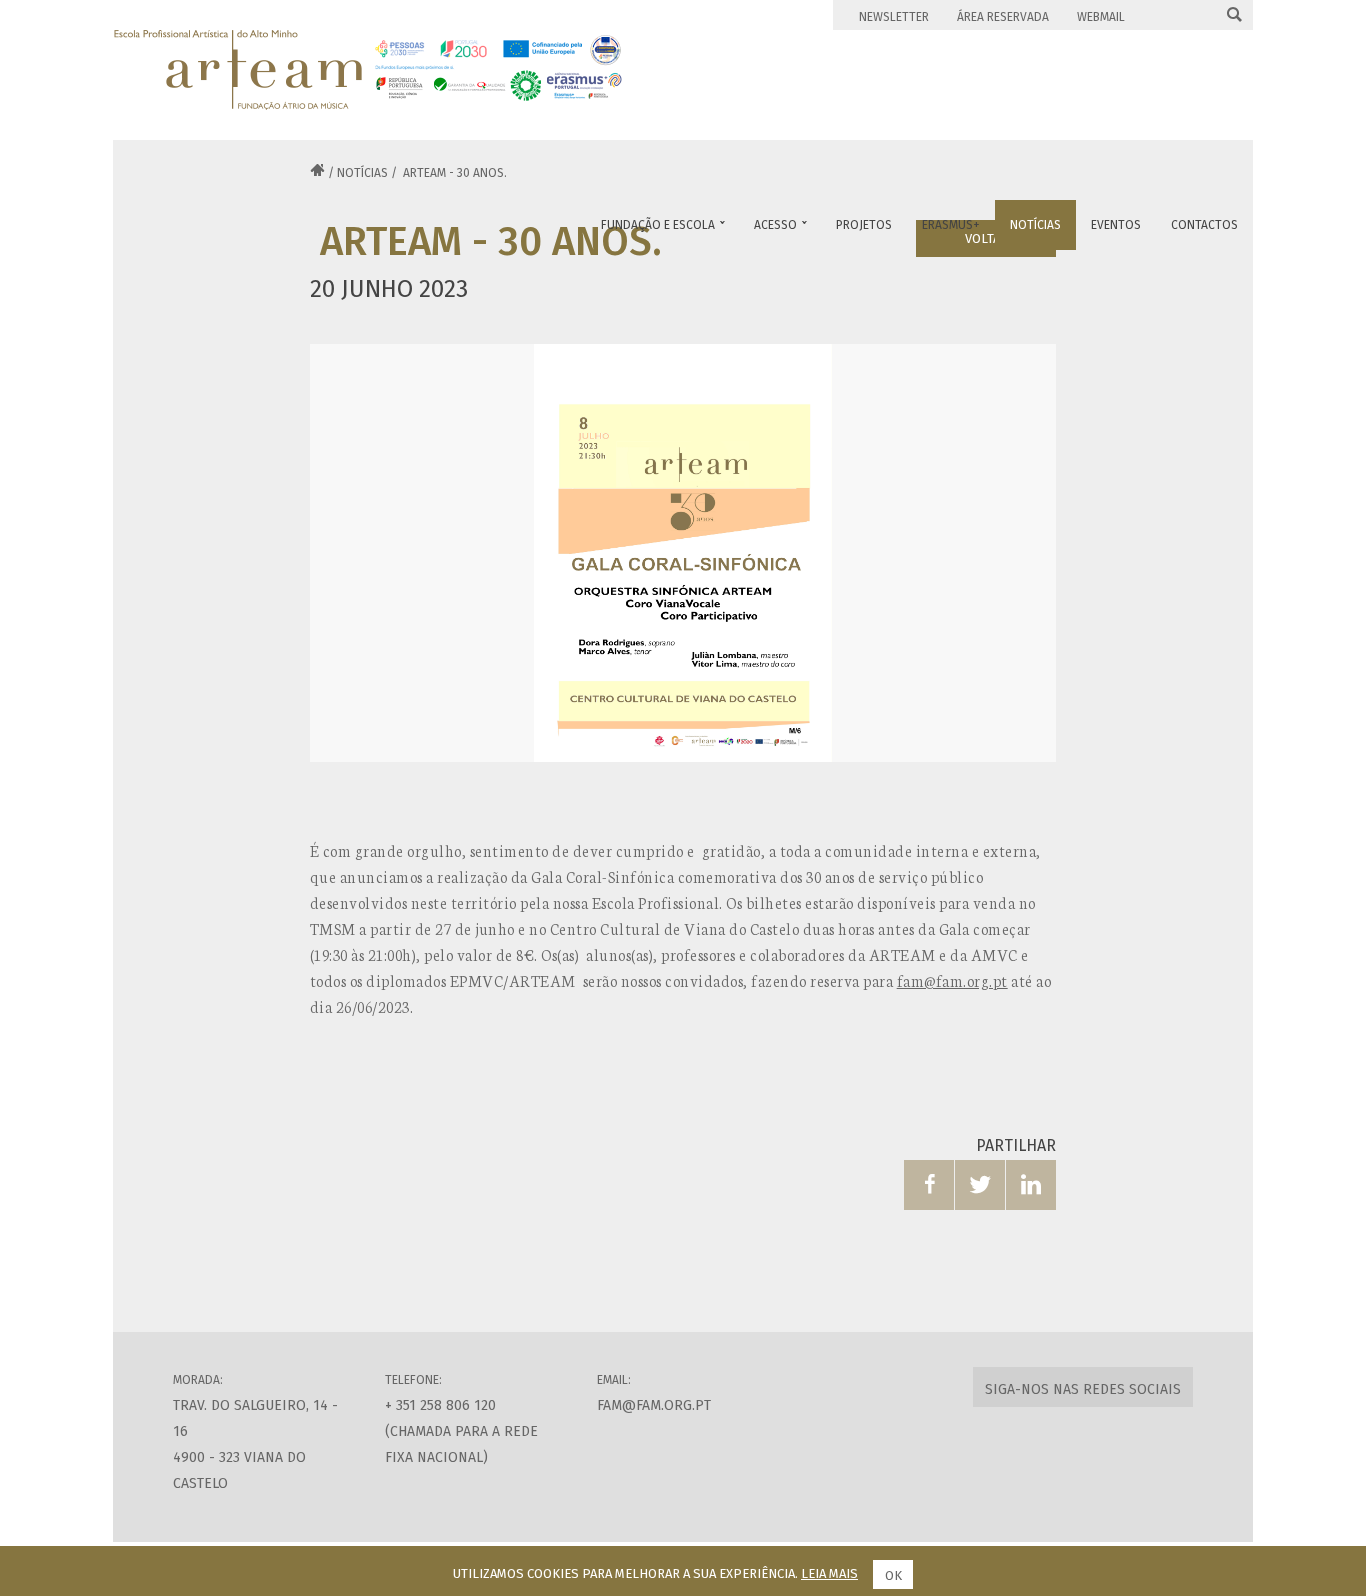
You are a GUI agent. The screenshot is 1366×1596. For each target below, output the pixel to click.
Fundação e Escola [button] (663, 225)
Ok (893, 1575)
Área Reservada (1003, 17)
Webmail (1101, 17)
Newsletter (894, 17)
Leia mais (829, 1573)
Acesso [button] (780, 225)
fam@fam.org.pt (952, 980)
